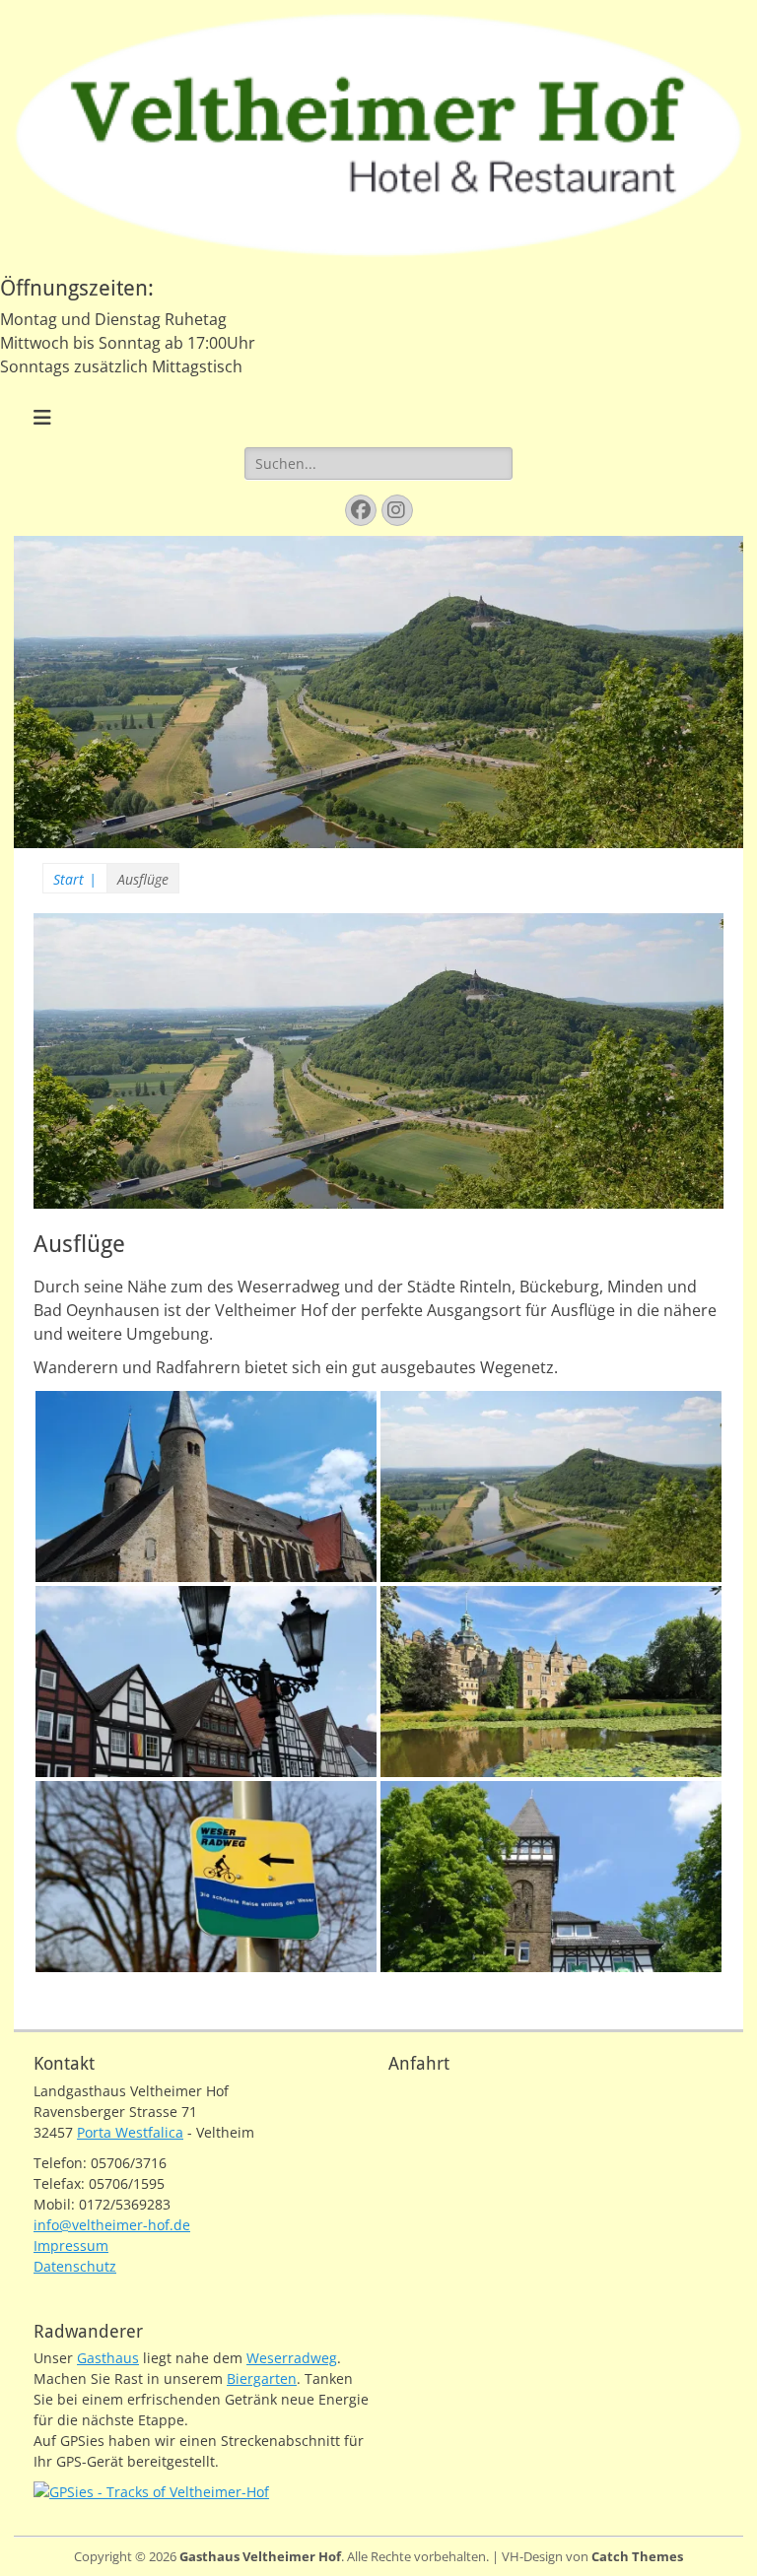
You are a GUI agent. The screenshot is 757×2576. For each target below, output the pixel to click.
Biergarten (262, 2378)
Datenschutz (75, 2266)
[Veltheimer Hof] (378, 263)
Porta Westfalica (130, 2132)
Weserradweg (292, 2358)
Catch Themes (637, 2556)
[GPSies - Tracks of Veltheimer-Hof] (151, 2492)
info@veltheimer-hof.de (112, 2225)
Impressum (71, 2246)
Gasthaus (108, 2358)
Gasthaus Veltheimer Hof (260, 2556)
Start (75, 879)
